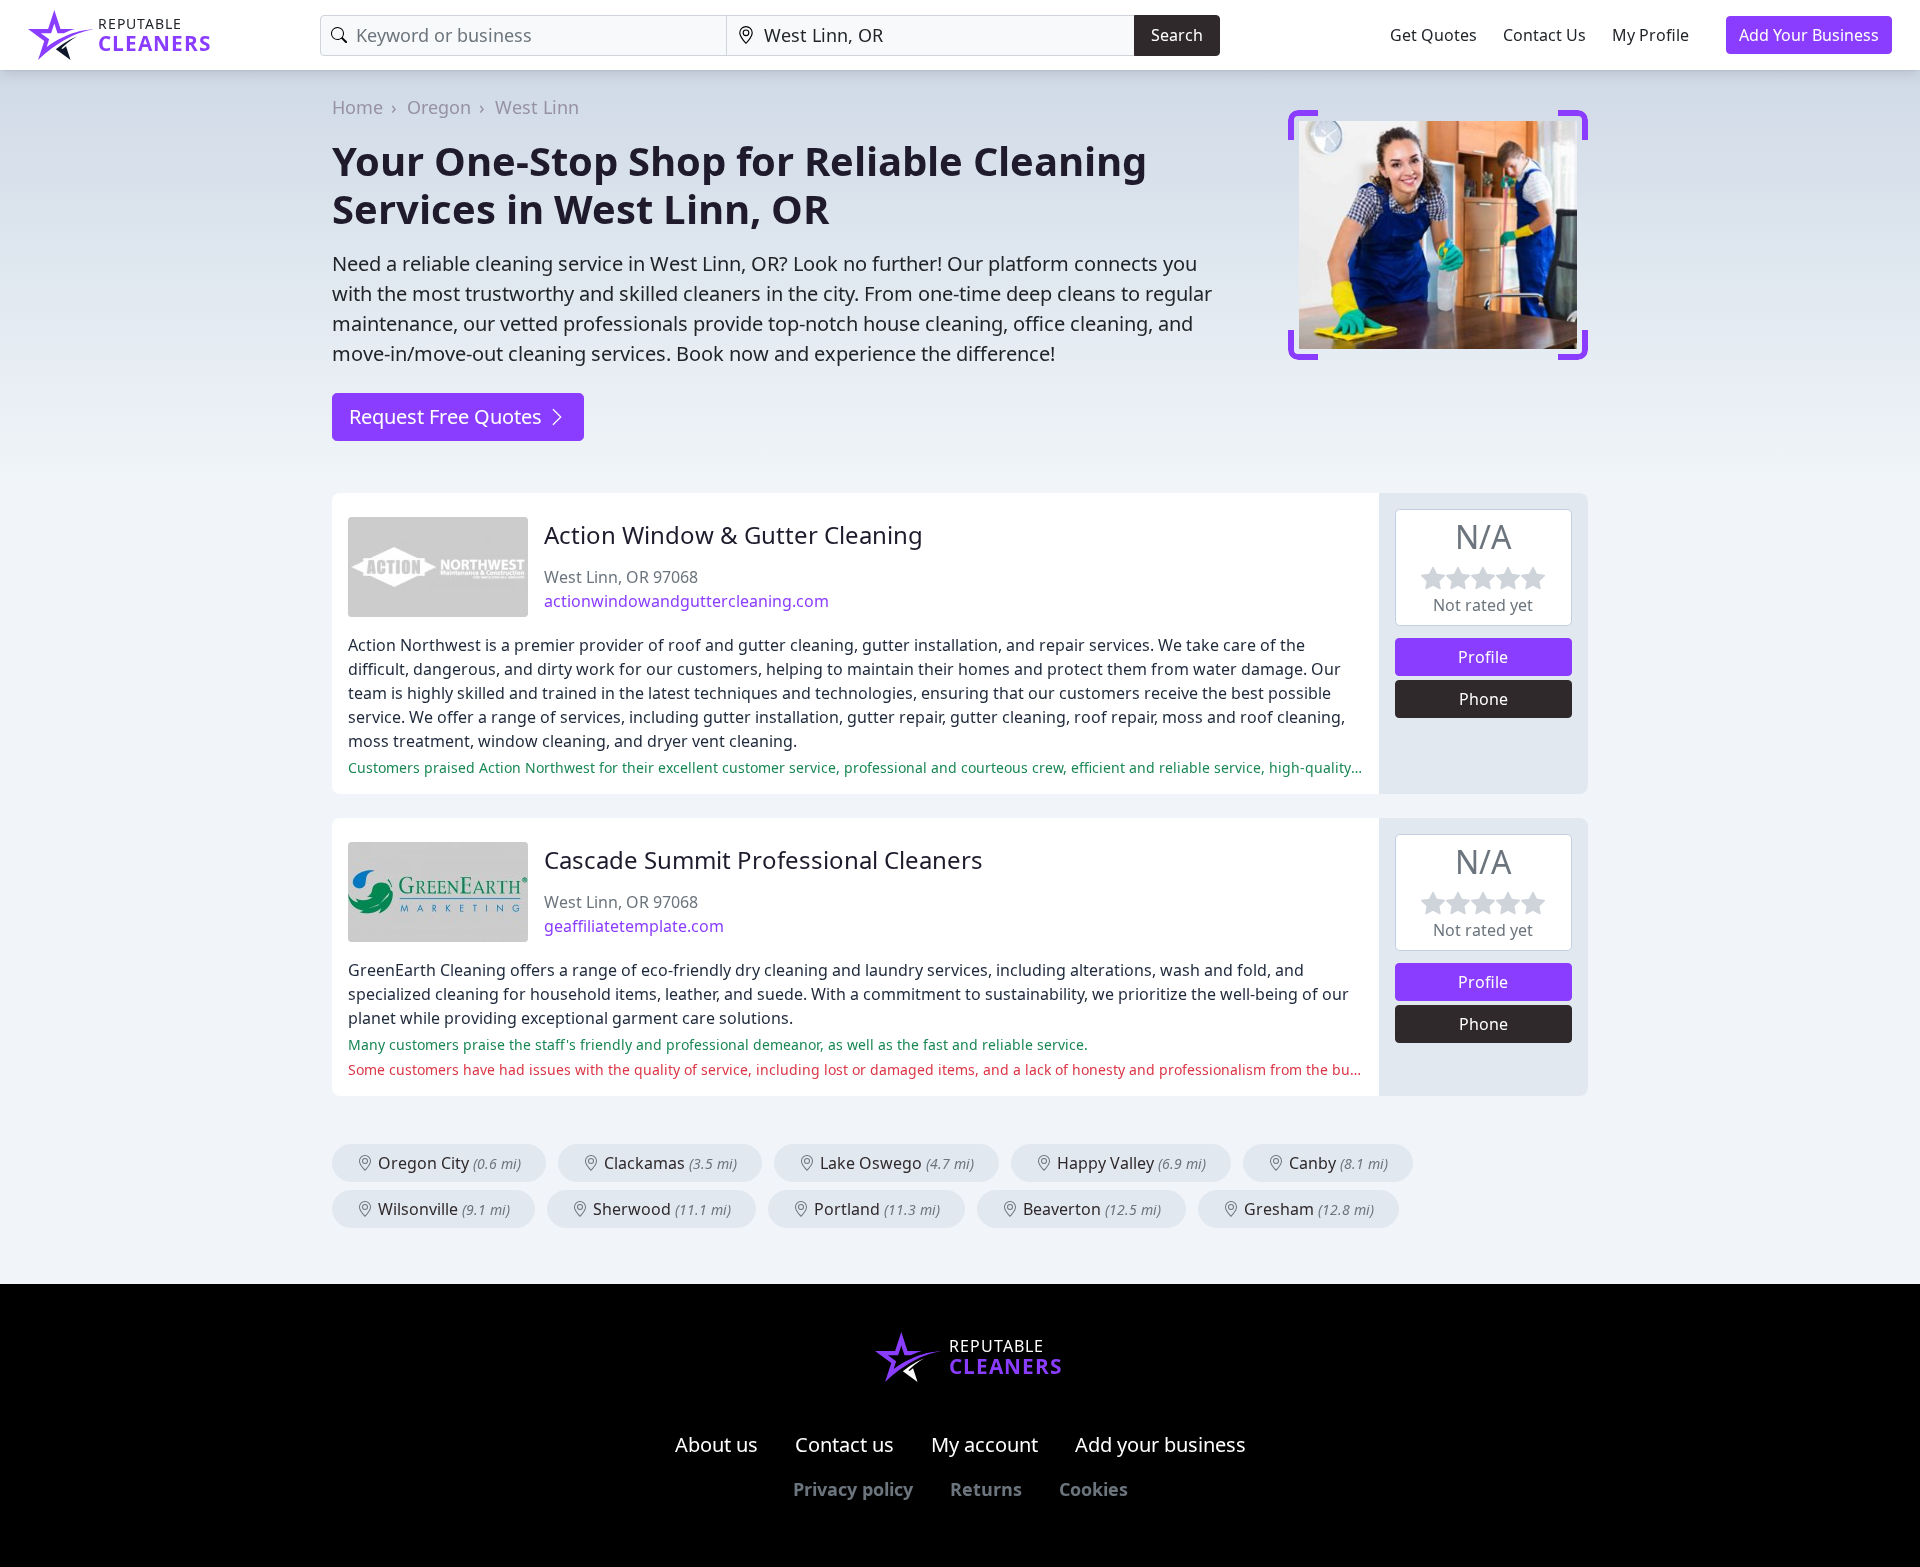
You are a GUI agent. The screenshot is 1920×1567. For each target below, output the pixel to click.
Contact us (844, 1444)
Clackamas (668, 1163)
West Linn (537, 107)
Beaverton (1090, 1209)
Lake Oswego (895, 1163)
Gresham (1307, 1209)
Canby (1336, 1163)
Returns (986, 1489)
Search (1177, 35)
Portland (875, 1209)
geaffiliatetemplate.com (634, 926)
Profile (1483, 657)
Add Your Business (1809, 35)
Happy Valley (1129, 1163)
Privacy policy (853, 1489)
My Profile (1650, 35)
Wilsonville (442, 1209)
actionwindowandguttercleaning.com (686, 601)
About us (716, 1444)
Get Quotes (1433, 35)
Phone (1483, 699)
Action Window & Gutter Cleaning (733, 534)
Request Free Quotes (448, 416)
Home (357, 107)
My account (984, 1444)
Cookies (1093, 1489)
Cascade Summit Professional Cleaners (763, 859)
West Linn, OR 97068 (621, 577)
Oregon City (447, 1163)
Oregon (439, 107)
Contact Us (1544, 35)
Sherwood (660, 1209)
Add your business (1160, 1444)
